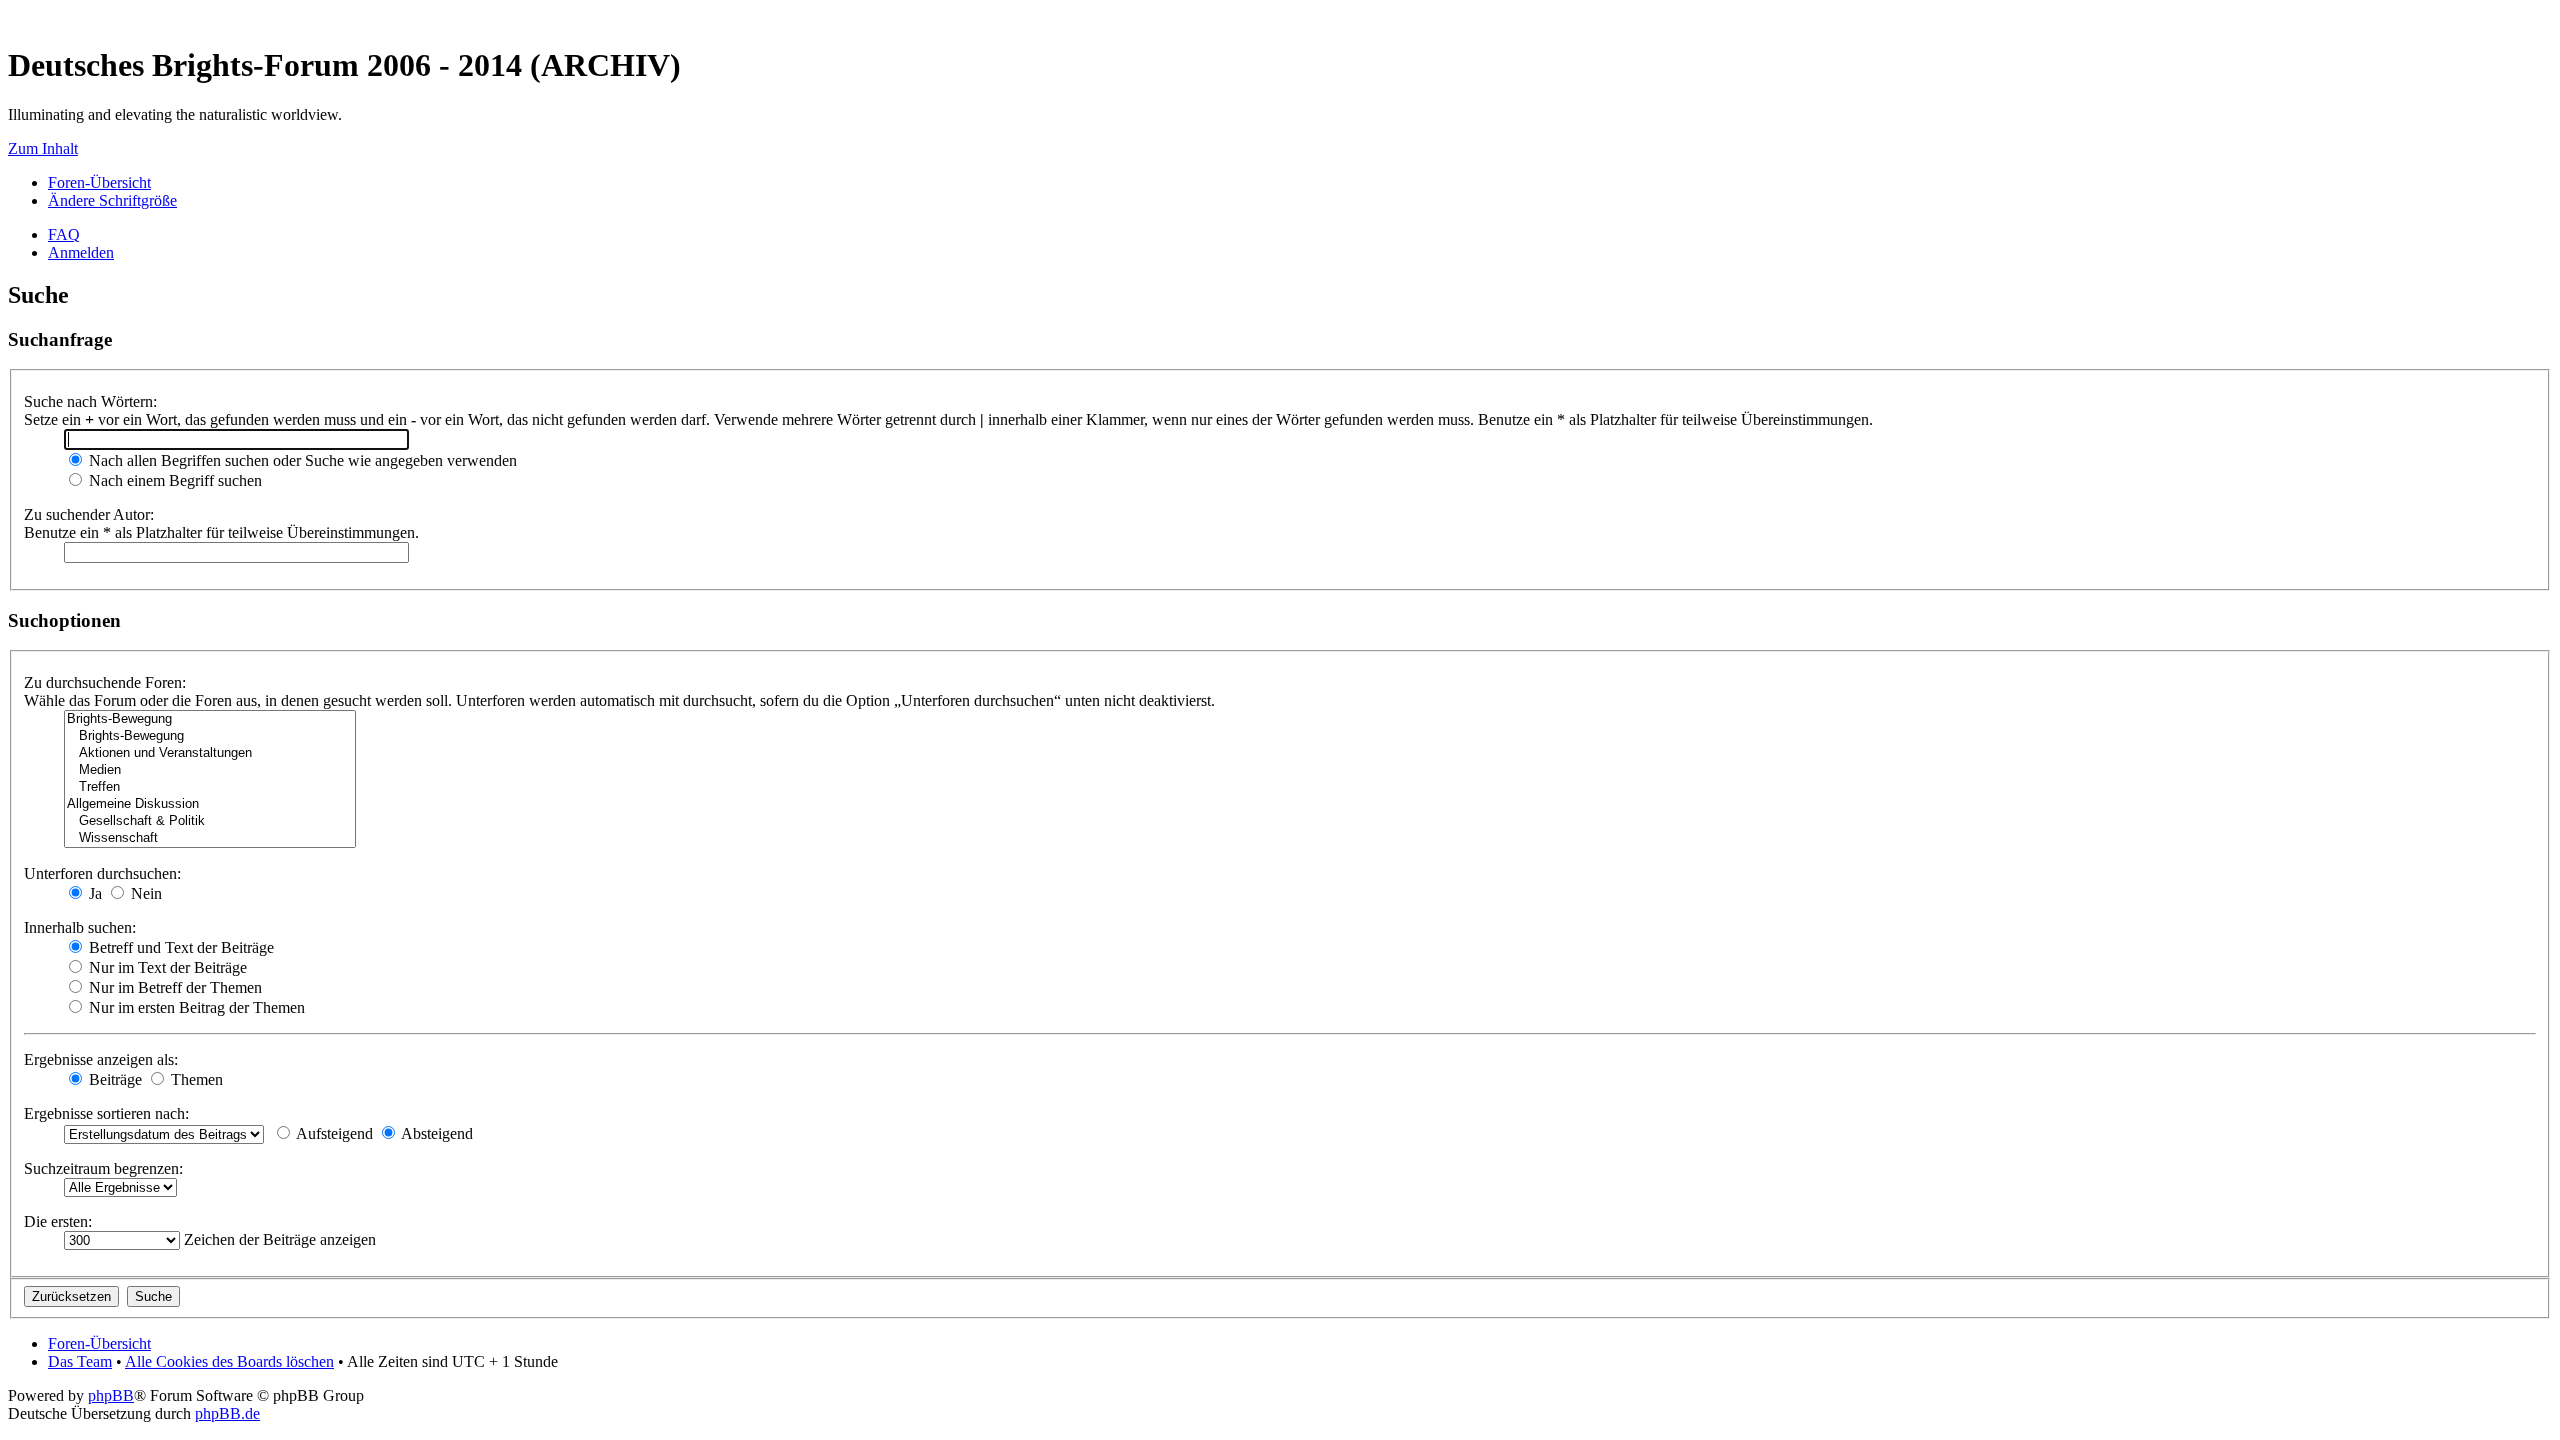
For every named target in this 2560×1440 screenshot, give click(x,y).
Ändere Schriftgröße (112, 200)
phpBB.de (227, 1413)
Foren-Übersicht (99, 182)
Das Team (80, 1361)
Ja (93, 893)
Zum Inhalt (43, 148)
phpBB (111, 1395)
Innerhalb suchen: (80, 927)
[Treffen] (210, 787)
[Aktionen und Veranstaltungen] (210, 753)
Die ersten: (58, 1221)
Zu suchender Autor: (89, 514)
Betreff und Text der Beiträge (179, 947)
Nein (144, 893)
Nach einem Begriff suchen (173, 480)
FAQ (64, 234)
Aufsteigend (333, 1133)
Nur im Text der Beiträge (166, 967)
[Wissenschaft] (210, 838)
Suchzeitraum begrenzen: (103, 1168)
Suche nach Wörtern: (90, 401)
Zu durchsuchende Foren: (105, 682)
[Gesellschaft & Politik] (210, 821)
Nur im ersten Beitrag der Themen (195, 1007)
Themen (195, 1079)
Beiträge (113, 1079)
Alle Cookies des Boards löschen (229, 1361)
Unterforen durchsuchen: (102, 873)
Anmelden (81, 252)
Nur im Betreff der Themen (173, 987)
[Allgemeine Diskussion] (210, 804)
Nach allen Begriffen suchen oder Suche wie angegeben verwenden (301, 460)
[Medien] (210, 770)
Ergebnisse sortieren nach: (106, 1113)
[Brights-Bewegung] (210, 719)
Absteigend (435, 1133)
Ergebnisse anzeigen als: (101, 1059)
